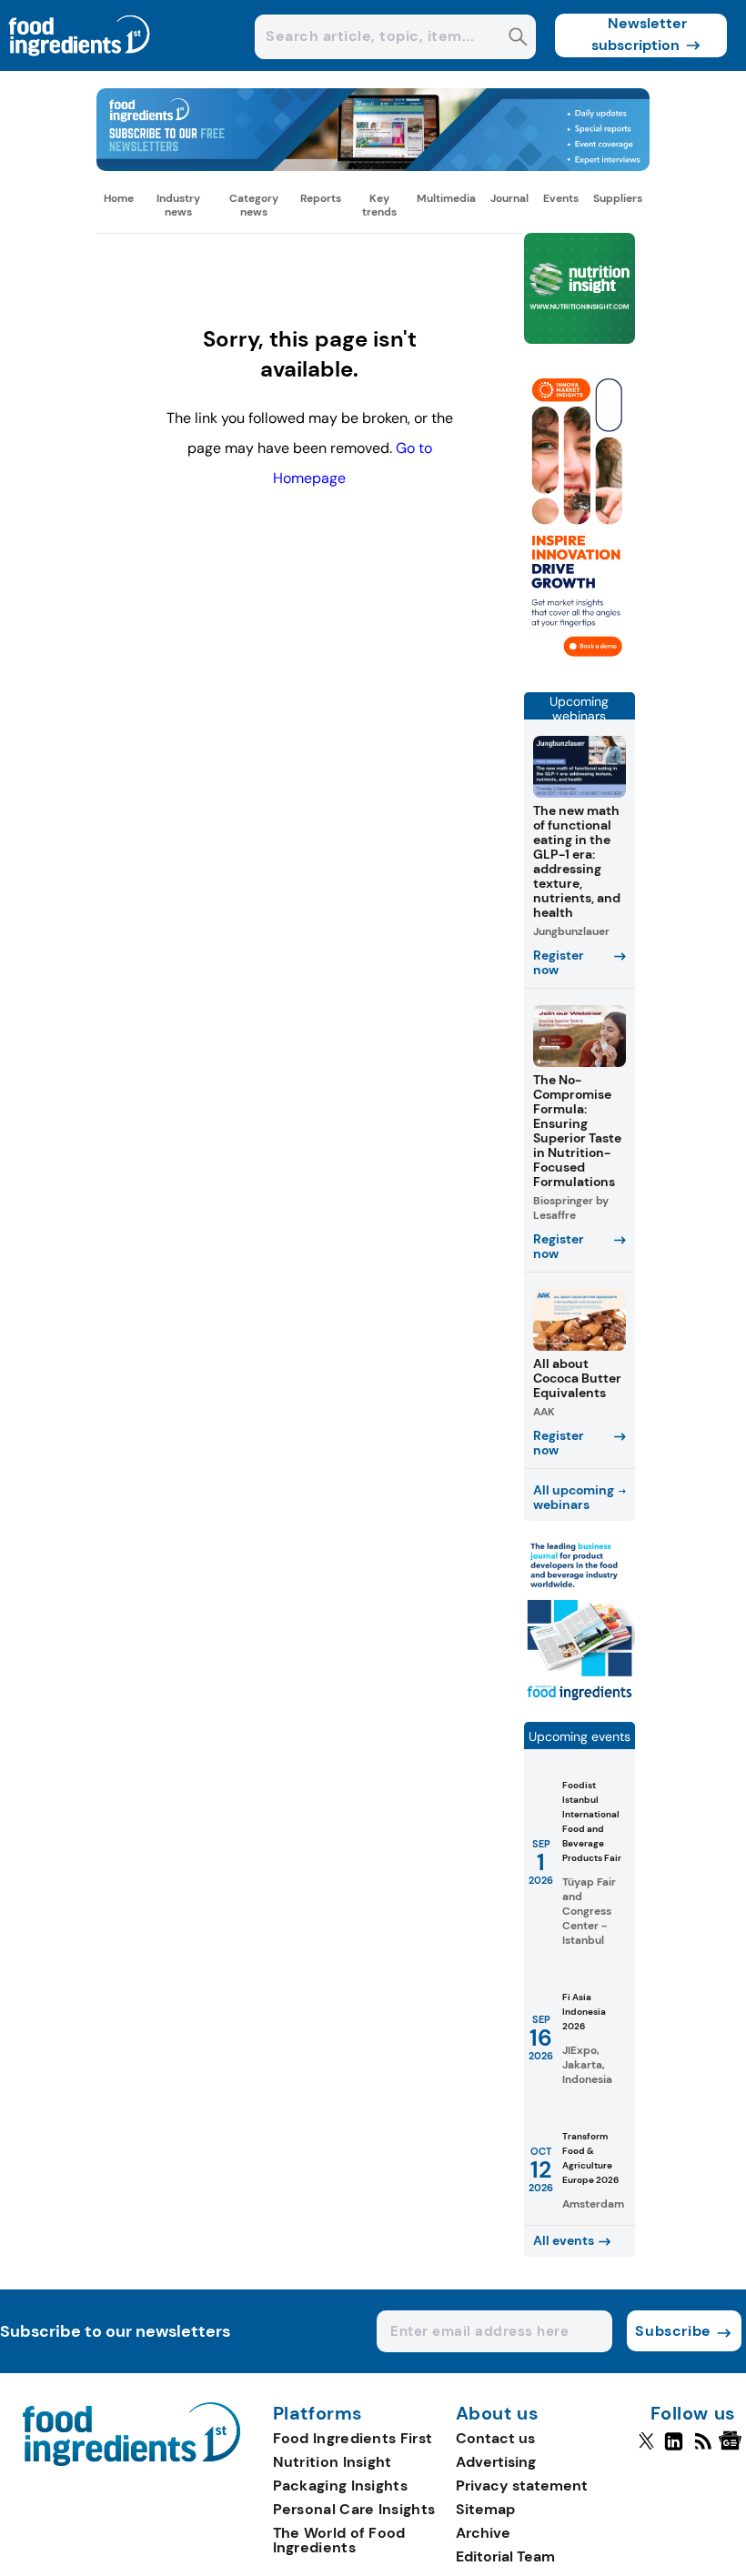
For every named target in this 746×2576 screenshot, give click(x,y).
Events (561, 198)
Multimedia (446, 198)
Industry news (178, 205)
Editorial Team (505, 2556)
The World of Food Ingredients (339, 2540)
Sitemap (485, 2509)
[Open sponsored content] (373, 166)
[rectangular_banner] (580, 1700)
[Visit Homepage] (80, 66)
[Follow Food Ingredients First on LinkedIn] (674, 2449)
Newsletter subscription (639, 34)
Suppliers (618, 198)
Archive (483, 2533)
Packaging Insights (340, 2485)
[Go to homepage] (131, 2461)
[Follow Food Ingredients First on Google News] (733, 2449)
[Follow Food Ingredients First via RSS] (703, 2449)
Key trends (379, 205)
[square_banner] (580, 290)
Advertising (496, 2462)
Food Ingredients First (353, 2438)
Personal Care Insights (354, 2509)
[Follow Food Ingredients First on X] (646, 2449)
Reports (321, 198)
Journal (509, 198)
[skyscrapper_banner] (580, 670)
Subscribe (673, 2331)
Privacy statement (522, 2485)
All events (564, 2240)
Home (119, 198)
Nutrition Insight (333, 2462)
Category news (254, 205)
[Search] (518, 39)
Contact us (495, 2438)
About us (498, 2414)
